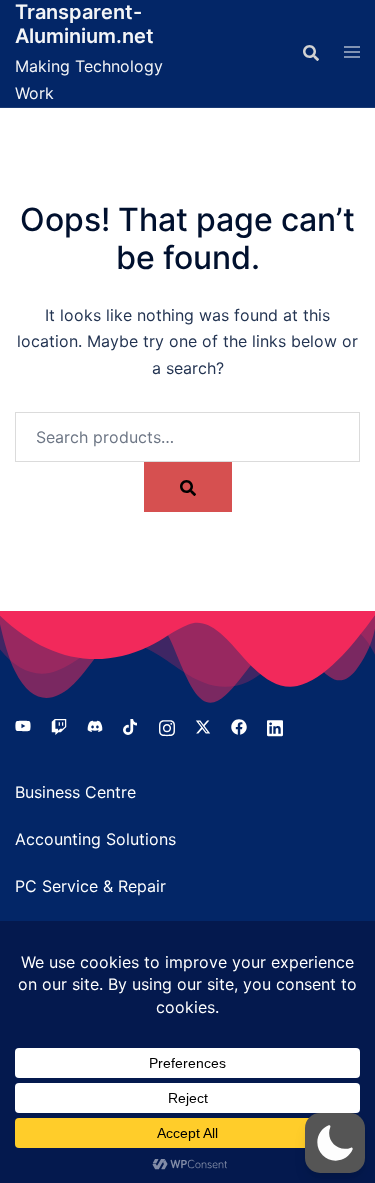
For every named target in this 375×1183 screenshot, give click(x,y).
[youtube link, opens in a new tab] (23, 725)
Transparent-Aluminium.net (84, 24)
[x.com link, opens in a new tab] (203, 725)
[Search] (188, 487)
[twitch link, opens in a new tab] (59, 725)
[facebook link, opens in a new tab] (239, 725)
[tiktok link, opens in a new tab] (131, 725)
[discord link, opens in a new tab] (95, 725)
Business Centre (75, 792)
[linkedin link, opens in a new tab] (275, 725)
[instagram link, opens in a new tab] (167, 725)
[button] (335, 1143)
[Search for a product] (311, 53)
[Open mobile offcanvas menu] (352, 53)
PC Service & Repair (90, 886)
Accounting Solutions (95, 839)
